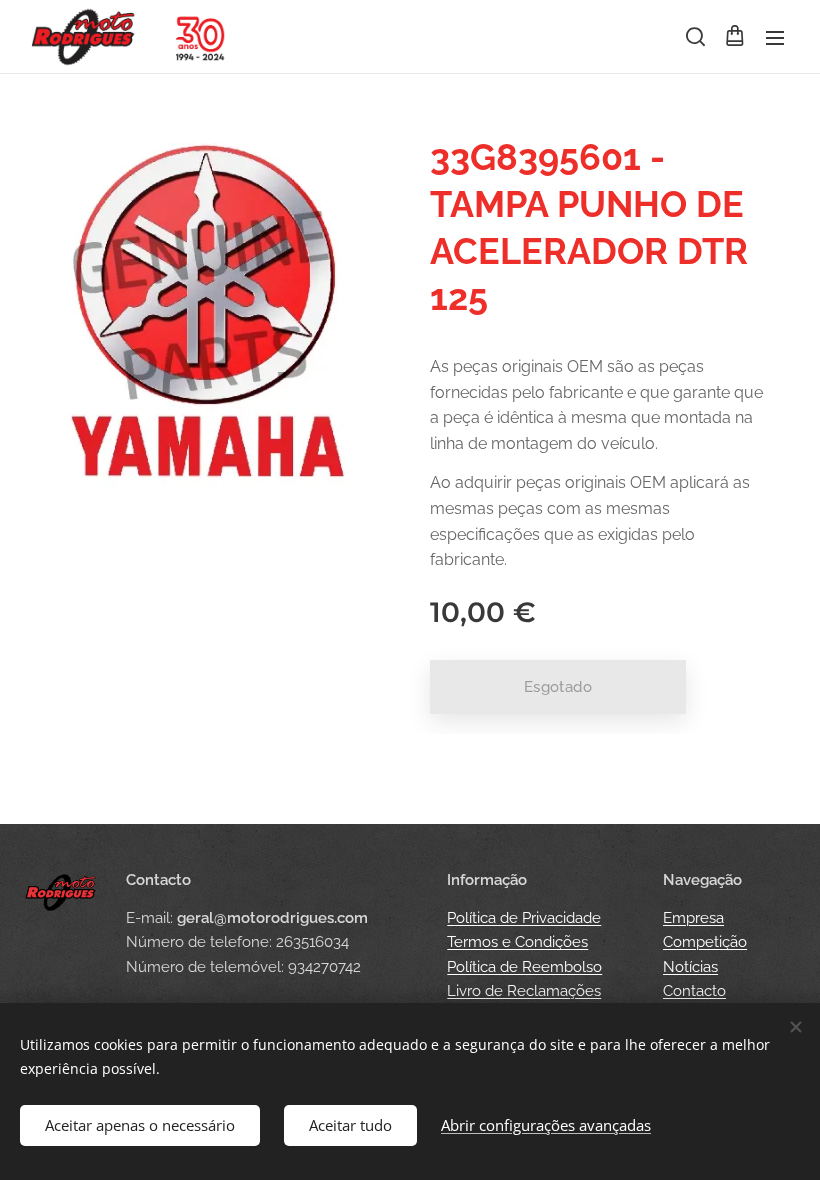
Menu (775, 37)
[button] (694, 37)
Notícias (690, 967)
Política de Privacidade (524, 918)
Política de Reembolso (524, 967)
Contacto (694, 991)
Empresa (693, 918)
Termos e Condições (517, 942)
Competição (705, 942)
